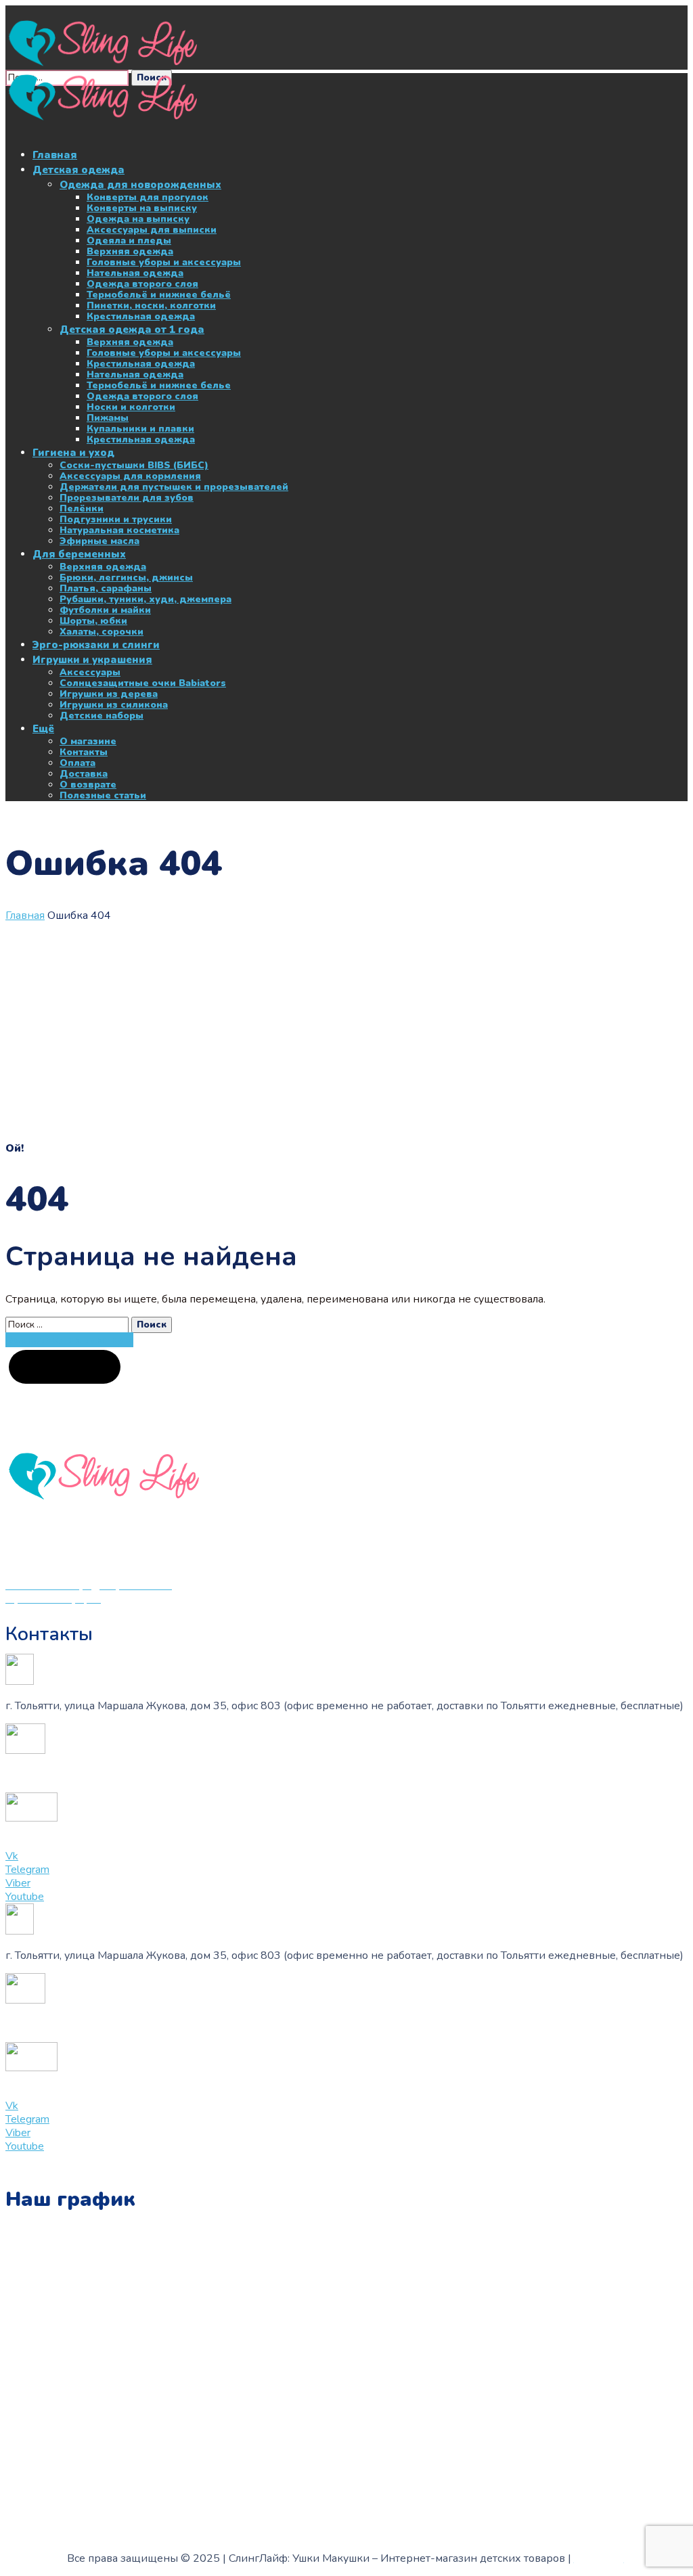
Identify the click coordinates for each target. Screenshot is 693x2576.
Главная (25, 916)
